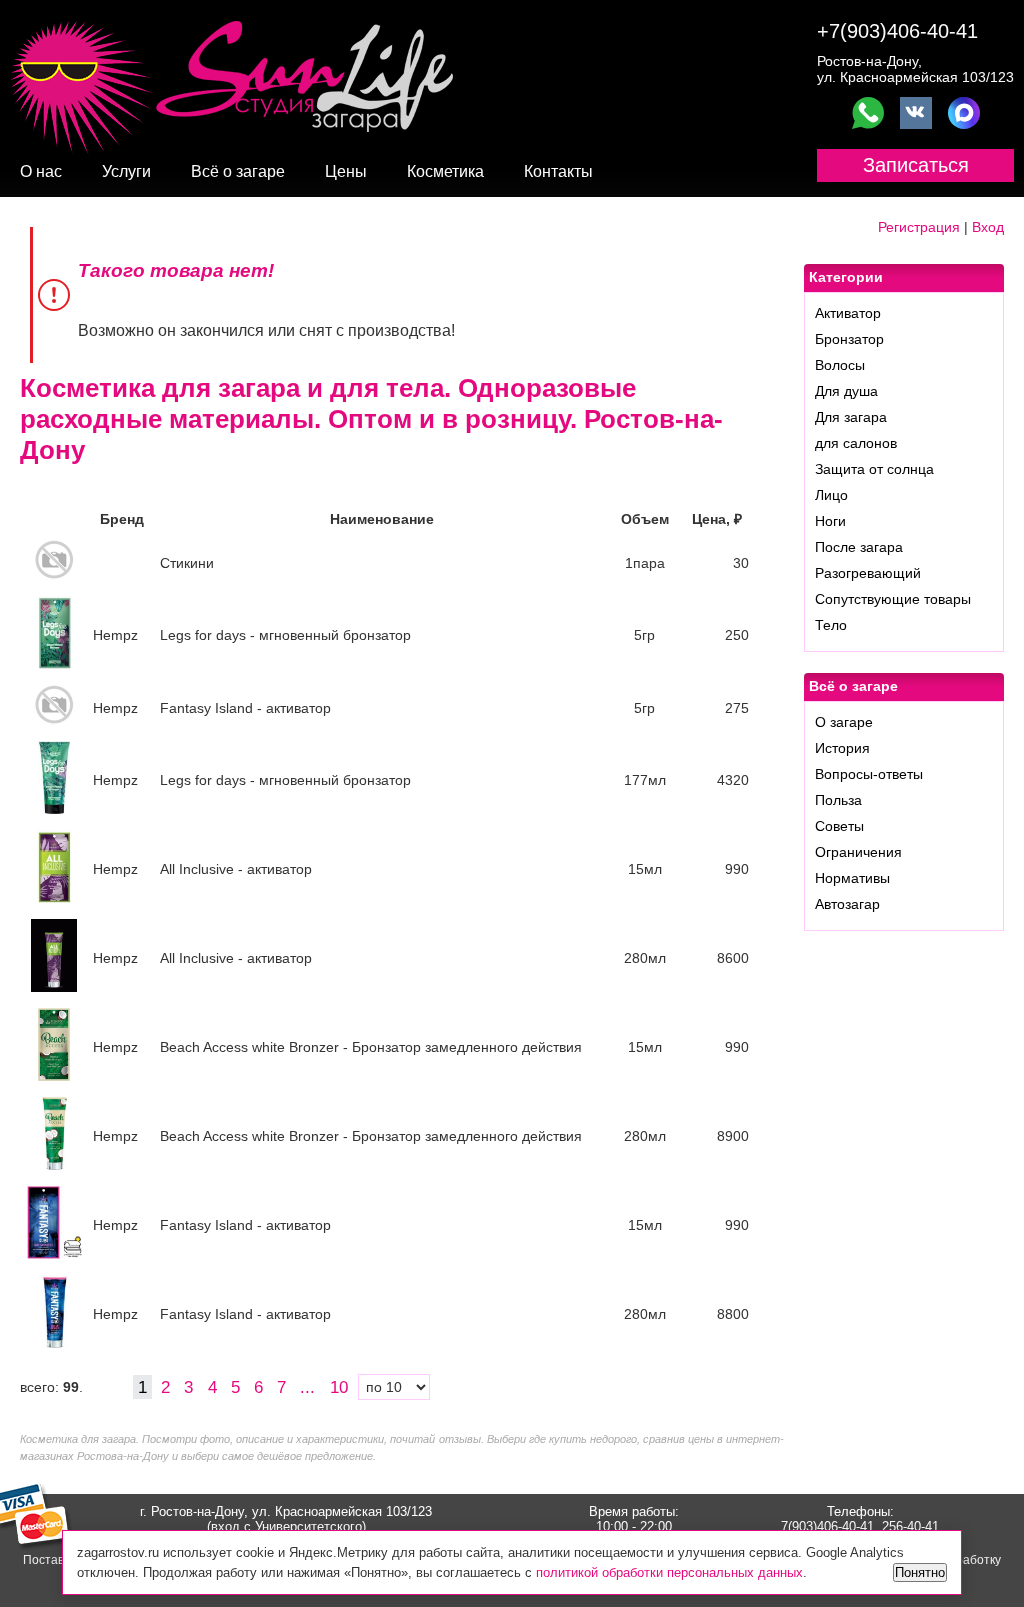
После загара (859, 547)
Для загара (851, 417)
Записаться (916, 165)
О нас (41, 171)
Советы (839, 826)
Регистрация (919, 227)
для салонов (856, 443)
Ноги (830, 521)
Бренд (122, 519)
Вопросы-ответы (869, 774)
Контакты (558, 171)
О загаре (844, 722)
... (307, 1386)
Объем (645, 519)
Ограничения (858, 852)
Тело (831, 625)
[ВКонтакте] (916, 113)
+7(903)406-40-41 (897, 31)
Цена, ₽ (717, 519)
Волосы (840, 365)
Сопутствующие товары (893, 599)
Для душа (846, 391)
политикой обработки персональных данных (669, 1572)
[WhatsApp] (868, 113)
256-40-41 (910, 1526)
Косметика (445, 171)
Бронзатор (849, 339)
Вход (988, 227)
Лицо (831, 495)
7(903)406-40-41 (827, 1526)
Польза (838, 800)
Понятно (920, 1572)
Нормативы (852, 878)
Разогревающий (868, 573)
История (842, 748)
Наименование (382, 519)
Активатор (848, 313)
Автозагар (847, 904)
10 (341, 1386)
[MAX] (964, 113)
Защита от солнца (874, 469)
